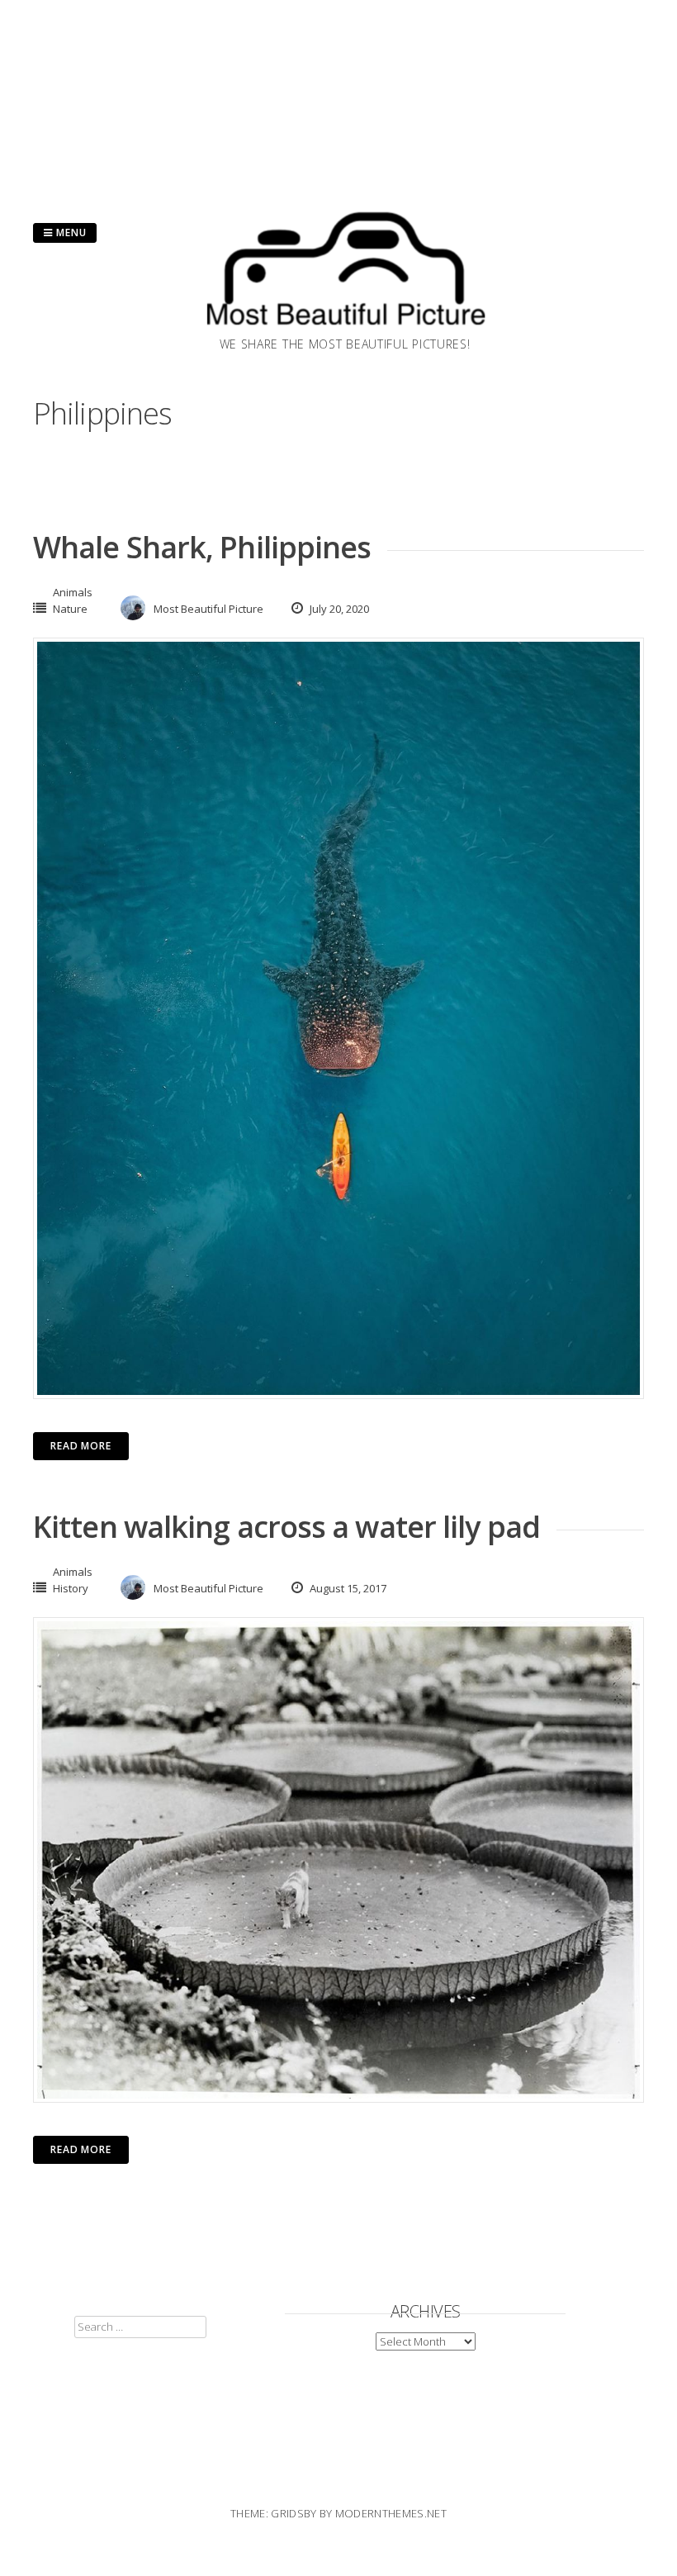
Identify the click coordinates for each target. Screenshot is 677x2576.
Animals (73, 592)
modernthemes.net (391, 2513)
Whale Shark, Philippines (202, 547)
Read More (81, 1446)
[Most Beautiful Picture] (345, 330)
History (71, 1588)
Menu (70, 232)
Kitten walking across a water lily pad (286, 1527)
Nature (70, 609)
